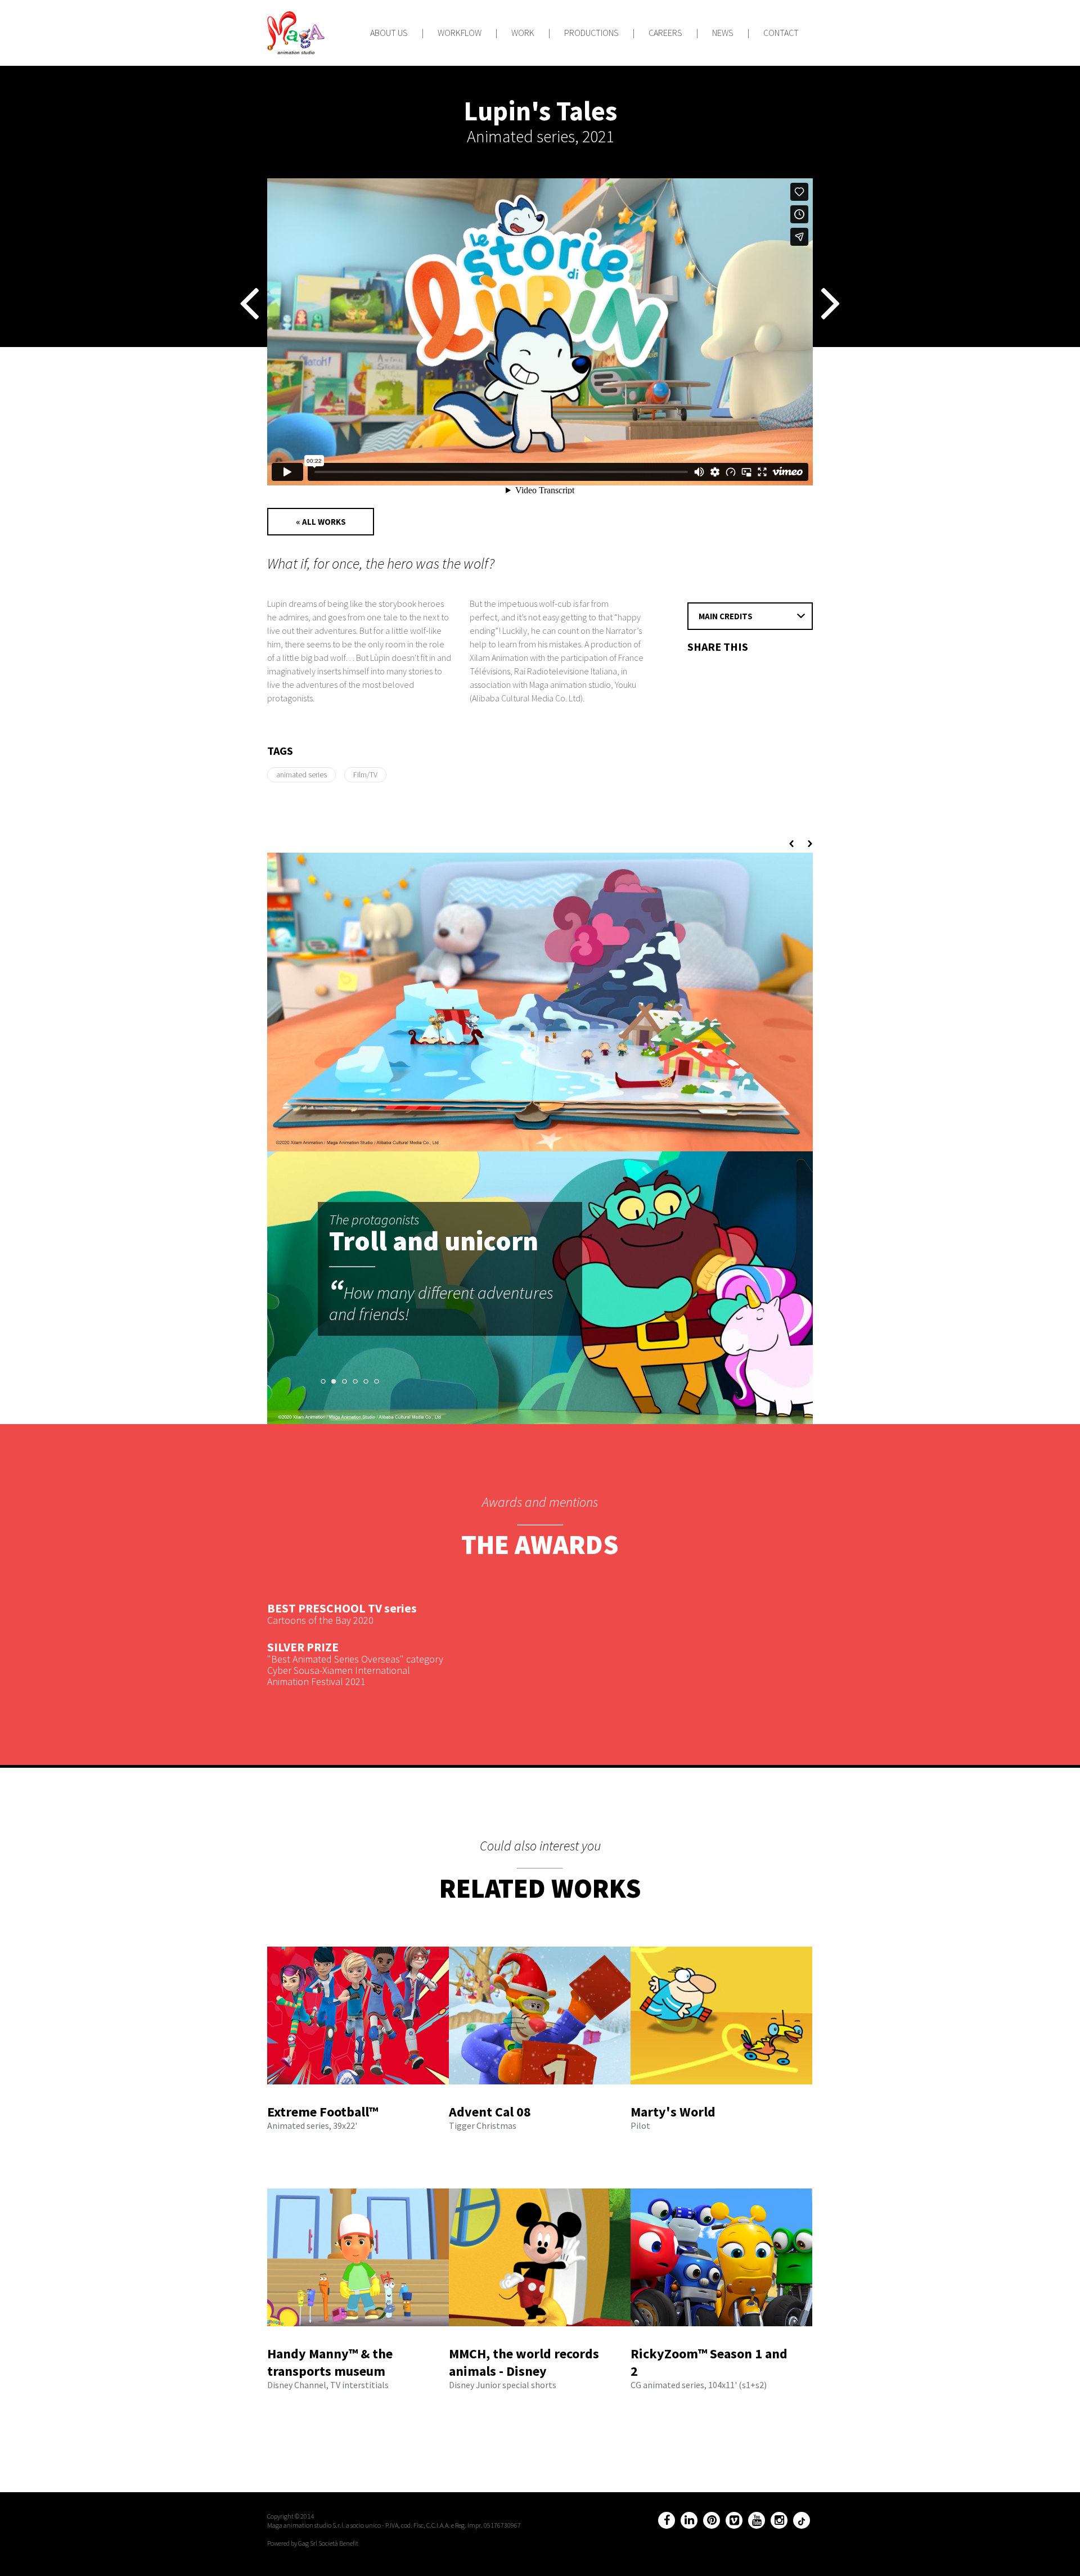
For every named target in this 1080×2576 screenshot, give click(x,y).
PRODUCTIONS (591, 33)
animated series (301, 774)
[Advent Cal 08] (540, 2098)
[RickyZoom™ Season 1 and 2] (721, 2340)
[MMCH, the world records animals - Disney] (540, 2340)
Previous (793, 844)
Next (808, 844)
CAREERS (665, 33)
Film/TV (365, 774)
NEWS (723, 33)
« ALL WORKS (321, 522)
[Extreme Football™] (358, 2098)
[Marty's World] (721, 2098)
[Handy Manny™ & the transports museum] (358, 2340)
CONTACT (781, 33)
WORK (523, 33)
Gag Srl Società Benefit (328, 2543)
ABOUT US (389, 33)
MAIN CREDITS (726, 616)
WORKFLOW (460, 33)
